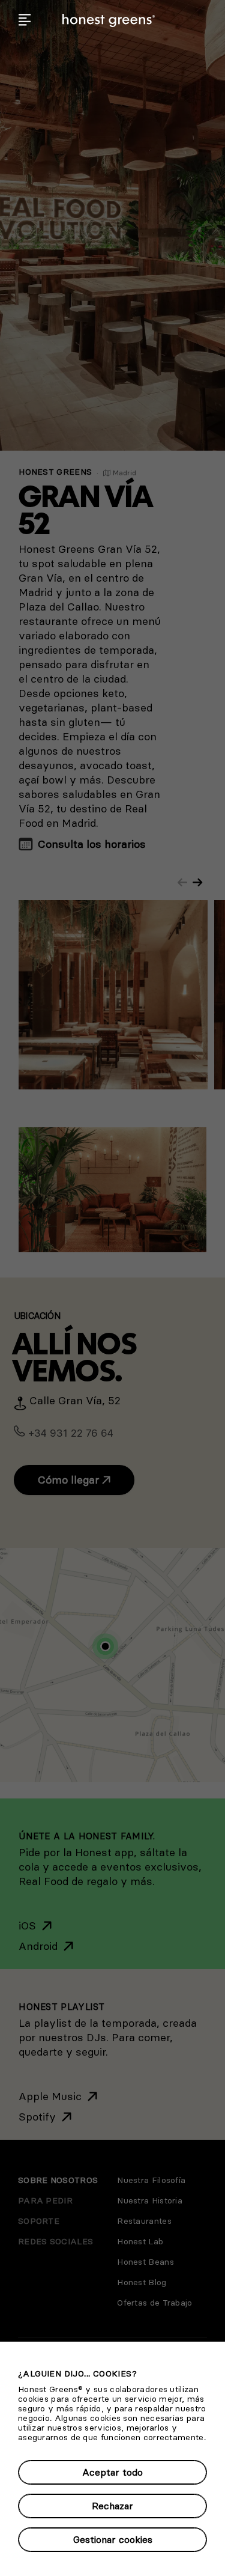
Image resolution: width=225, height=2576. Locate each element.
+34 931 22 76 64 (71, 1433)
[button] (25, 20)
